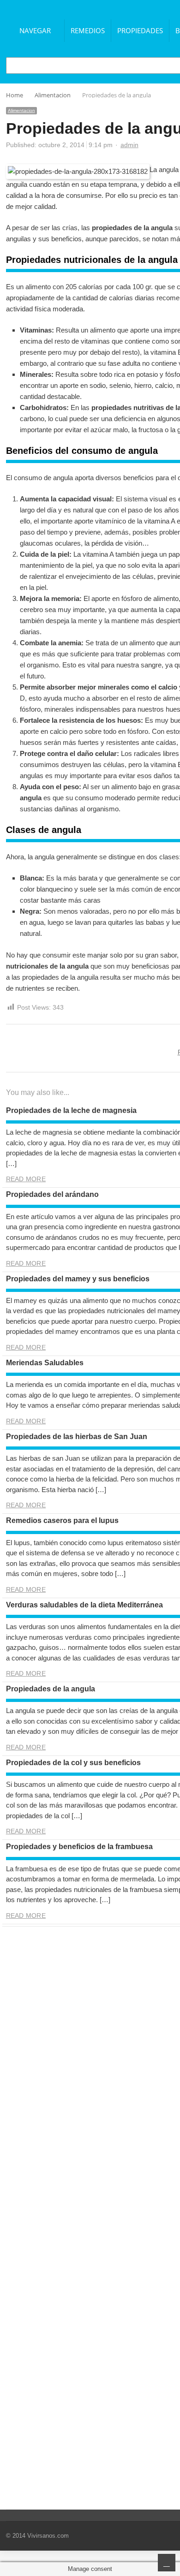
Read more (26, 1179)
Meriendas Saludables (45, 1363)
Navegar (35, 30)
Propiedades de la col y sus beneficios (73, 1763)
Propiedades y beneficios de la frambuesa (79, 1847)
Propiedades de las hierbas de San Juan (77, 1437)
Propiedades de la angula (51, 1689)
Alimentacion (21, 110)
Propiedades (140, 30)
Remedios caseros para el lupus (62, 1520)
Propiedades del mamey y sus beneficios (78, 1279)
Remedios (88, 30)
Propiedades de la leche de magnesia (71, 1110)
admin (129, 145)
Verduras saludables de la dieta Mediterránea (84, 1605)
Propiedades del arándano (52, 1194)
